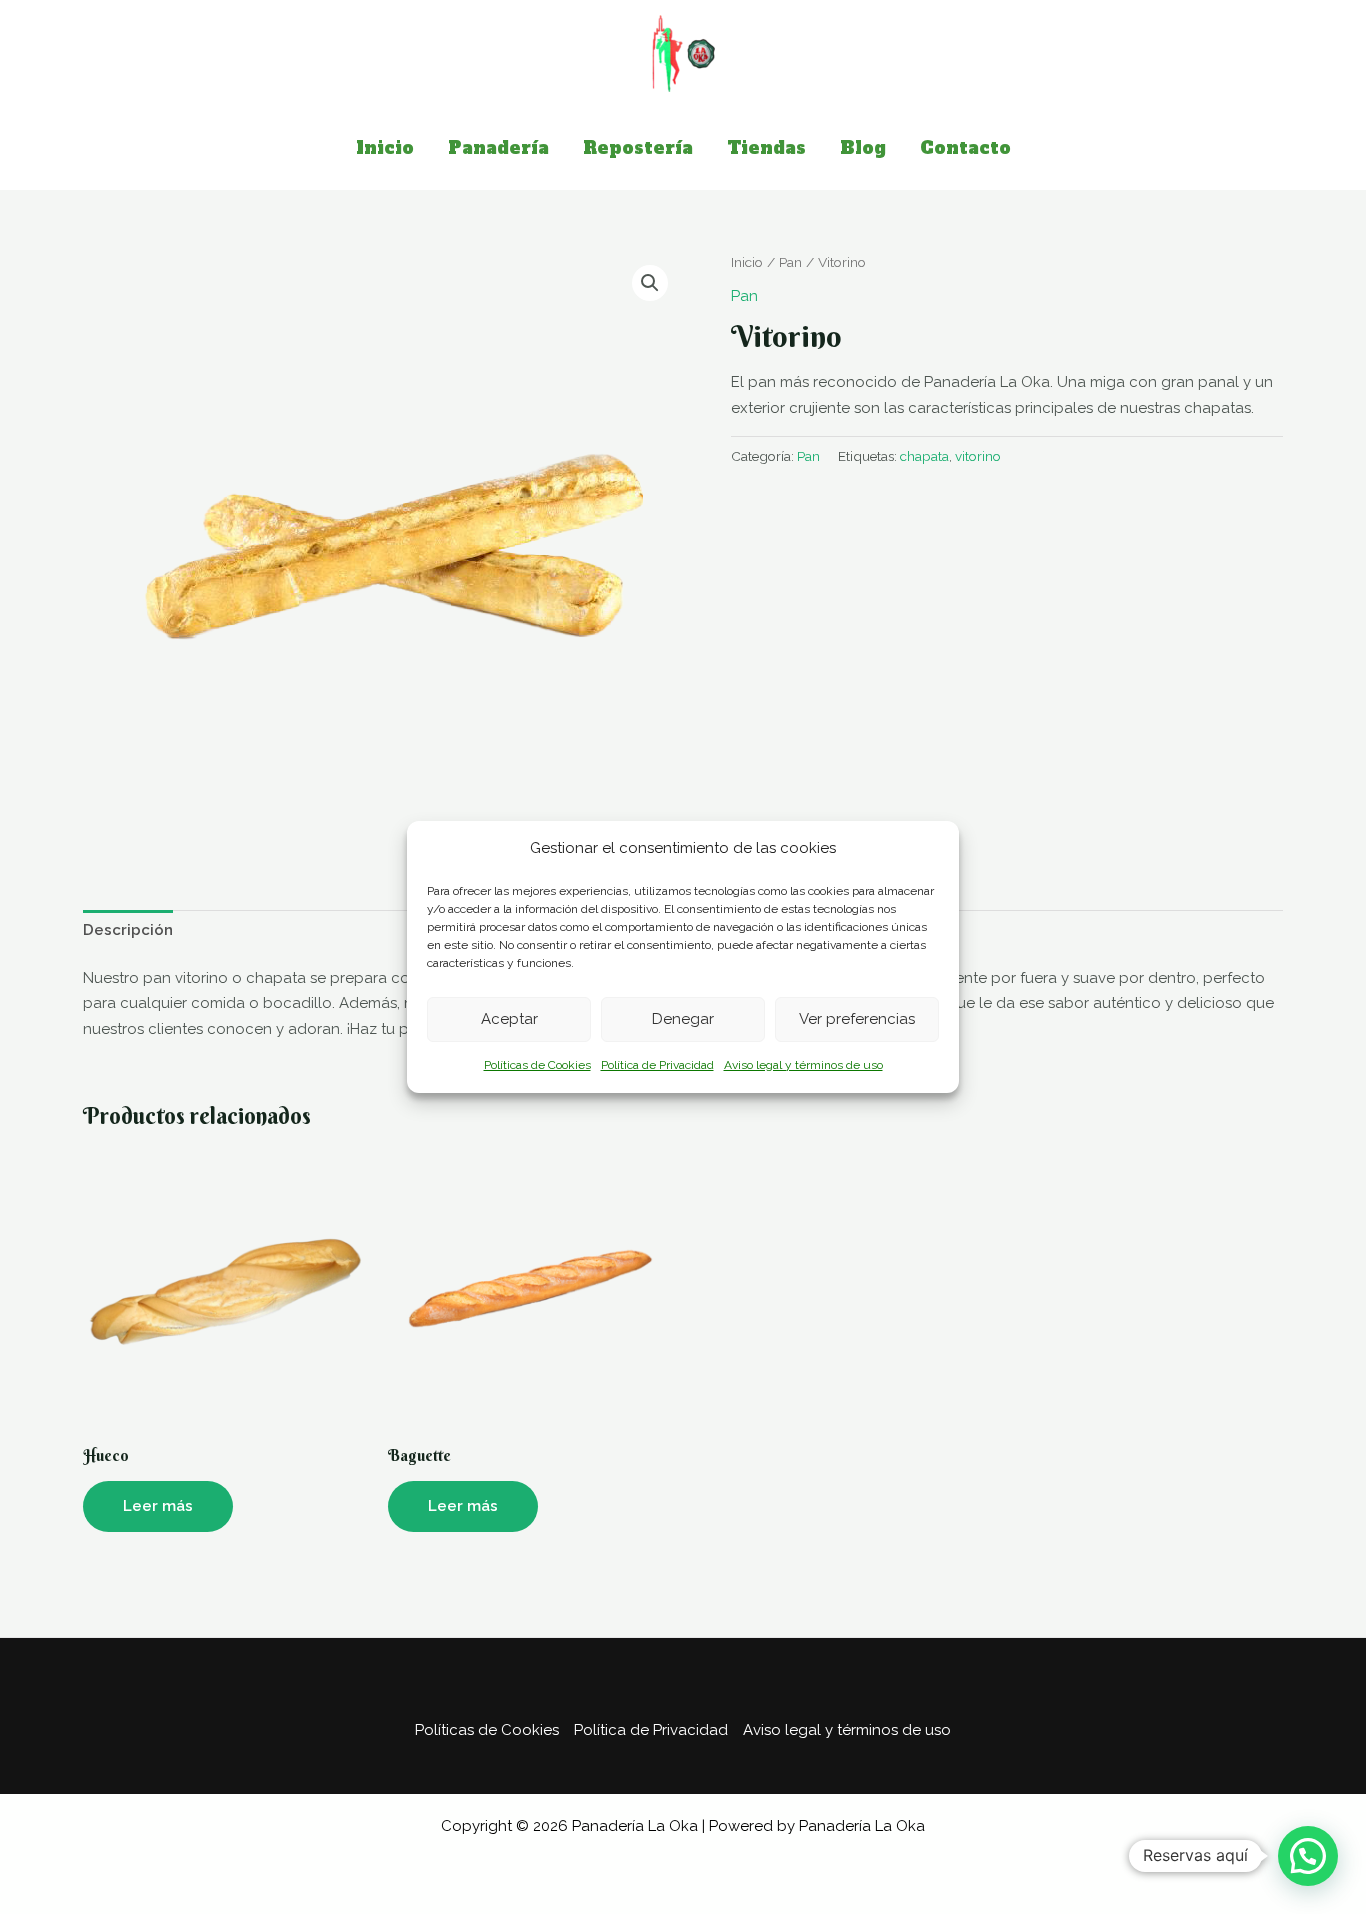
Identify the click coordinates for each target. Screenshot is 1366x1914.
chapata (924, 456)
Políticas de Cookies (537, 1065)
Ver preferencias (857, 1019)
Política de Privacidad (657, 1065)
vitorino (978, 456)
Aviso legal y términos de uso (803, 1065)
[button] (650, 283)
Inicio (747, 262)
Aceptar (509, 1019)
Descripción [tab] (128, 930)
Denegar (683, 1019)
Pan (790, 262)
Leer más (158, 1506)
